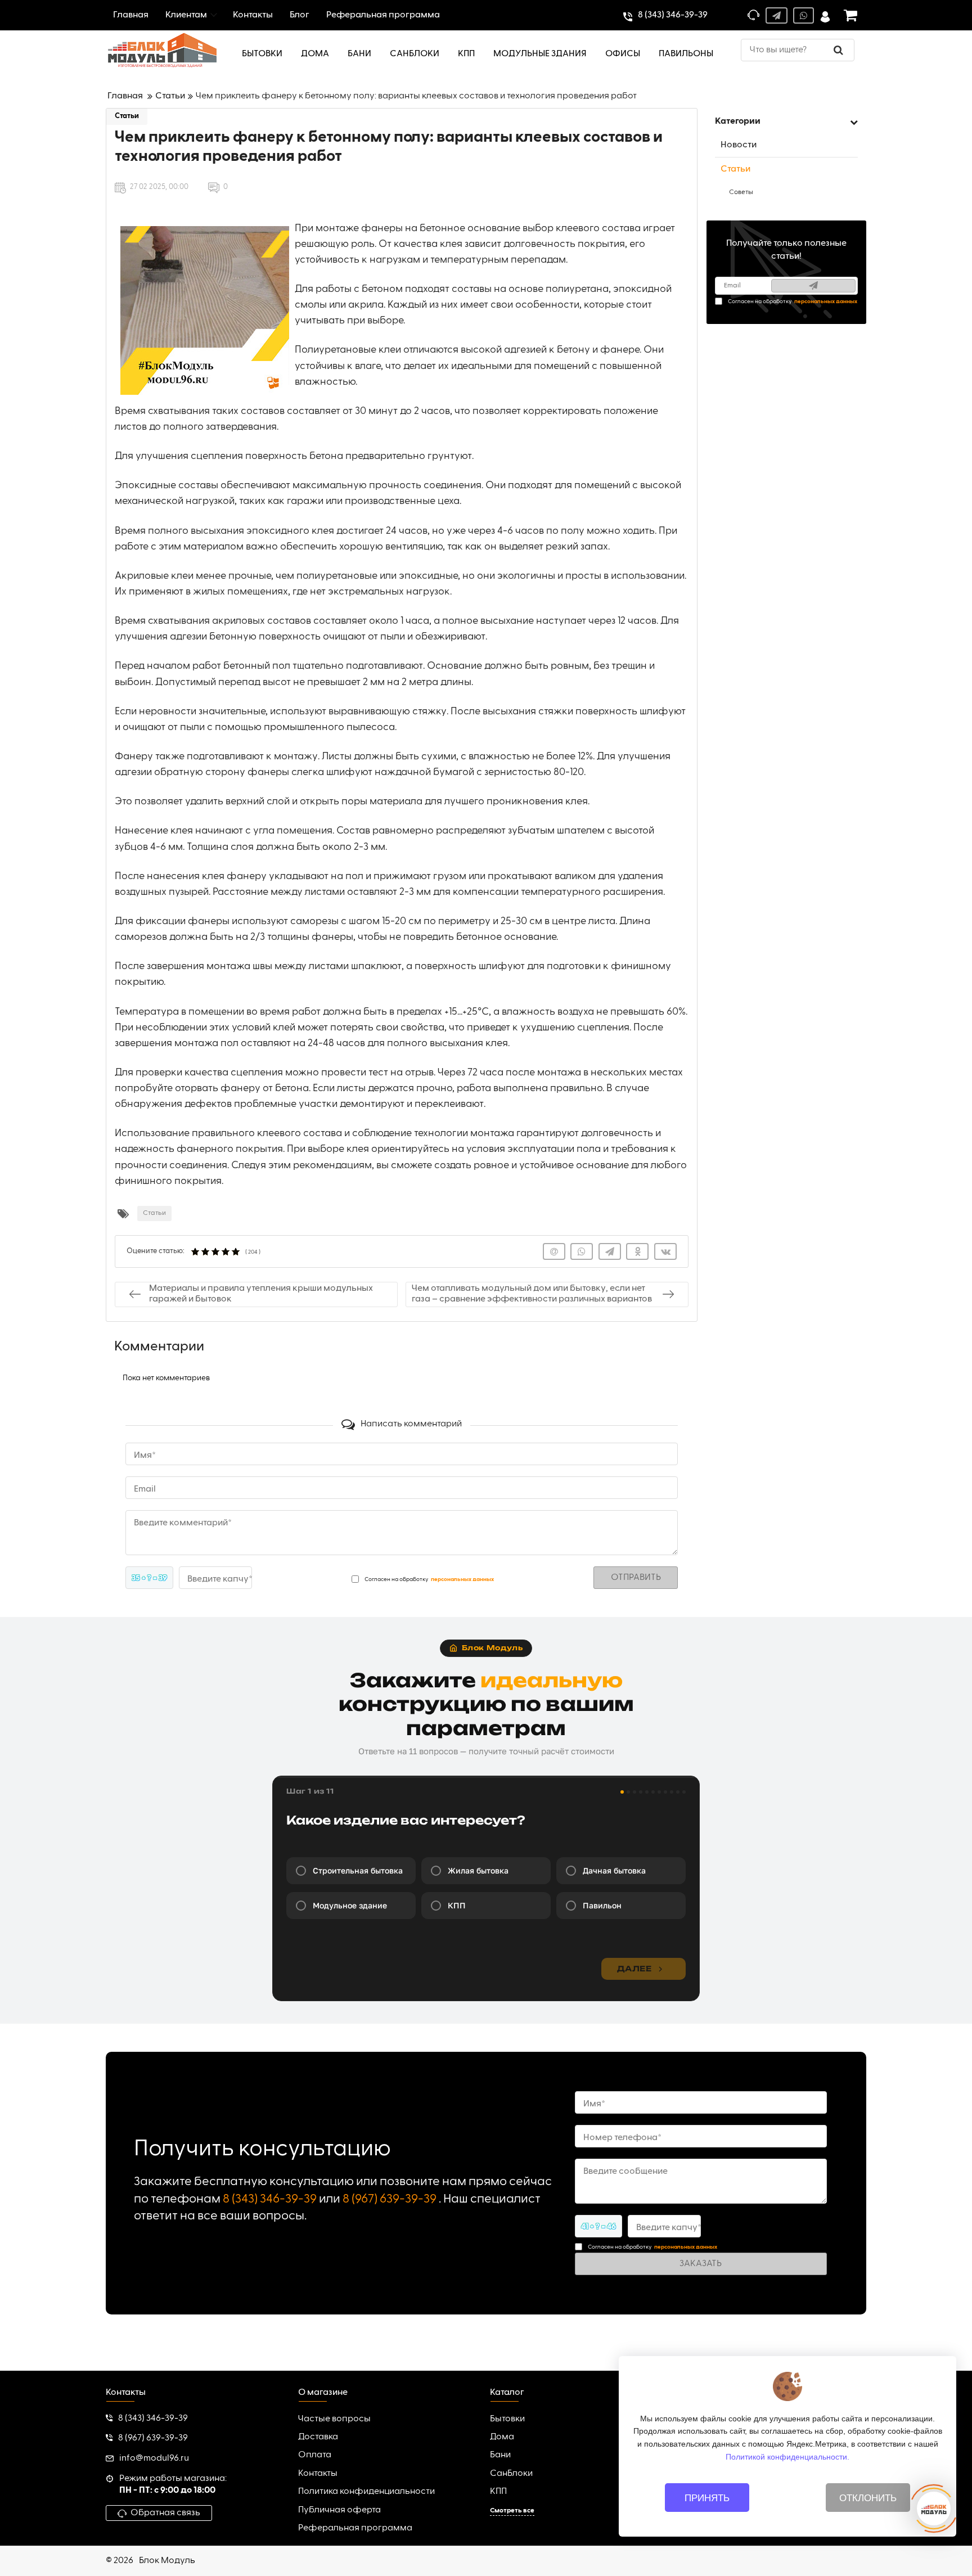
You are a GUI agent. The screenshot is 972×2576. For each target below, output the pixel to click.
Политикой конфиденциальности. (787, 2456)
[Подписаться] (813, 286)
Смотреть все (512, 2511)
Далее (634, 1969)
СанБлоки (511, 2474)
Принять (707, 2498)
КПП (498, 2492)
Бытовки (507, 2419)
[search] (838, 50)
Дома (502, 2437)
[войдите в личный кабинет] (825, 15)
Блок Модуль (167, 2561)
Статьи (127, 116)
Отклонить (868, 2498)
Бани (500, 2455)
